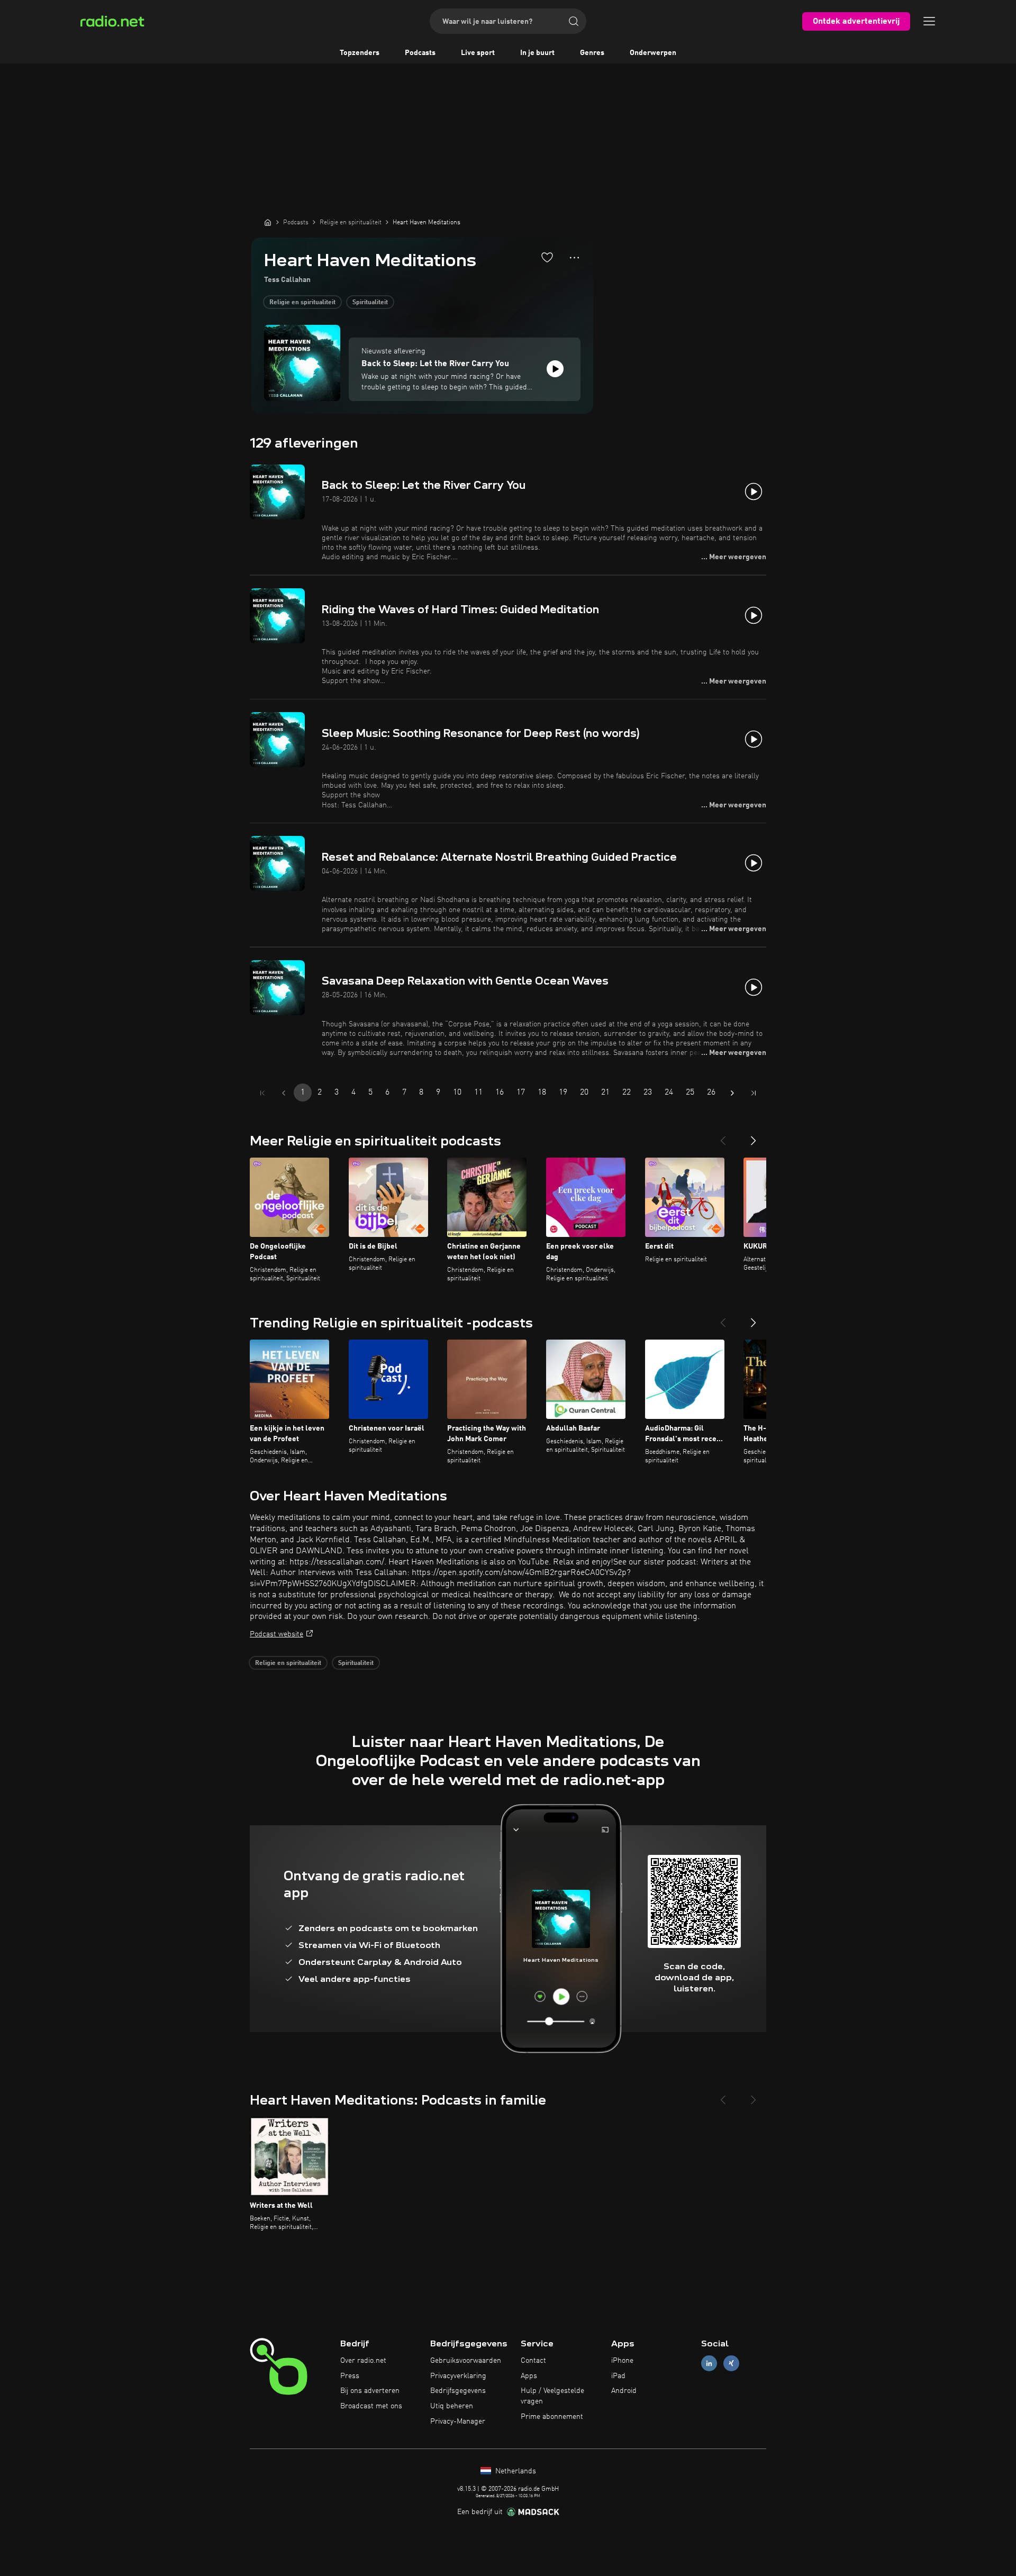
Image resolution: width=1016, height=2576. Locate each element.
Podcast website (276, 1634)
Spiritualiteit (370, 303)
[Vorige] (723, 1136)
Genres (592, 53)
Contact (533, 2361)
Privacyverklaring (458, 2376)
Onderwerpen (653, 53)
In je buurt (537, 53)
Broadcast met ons (371, 2406)
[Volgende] (754, 1136)
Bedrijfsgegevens (458, 2391)
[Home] (268, 222)
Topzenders (360, 53)
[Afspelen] (555, 369)
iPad (618, 2376)
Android (624, 2391)
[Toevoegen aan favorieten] (547, 257)
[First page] (262, 1093)
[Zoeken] (574, 21)
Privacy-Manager (458, 2422)
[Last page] (754, 1093)
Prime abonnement (552, 2417)
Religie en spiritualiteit (302, 303)
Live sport (478, 53)
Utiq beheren (452, 2406)
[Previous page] (284, 1093)
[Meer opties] (574, 258)
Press (350, 2376)
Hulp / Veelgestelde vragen (552, 2396)
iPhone (622, 2361)
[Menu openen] (929, 21)
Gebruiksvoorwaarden (466, 2361)
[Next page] (732, 1093)
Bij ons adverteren (370, 2391)
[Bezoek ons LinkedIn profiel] (709, 2363)
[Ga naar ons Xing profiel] (731, 2363)
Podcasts (420, 53)
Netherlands (515, 2471)
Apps (529, 2376)
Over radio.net (363, 2361)
